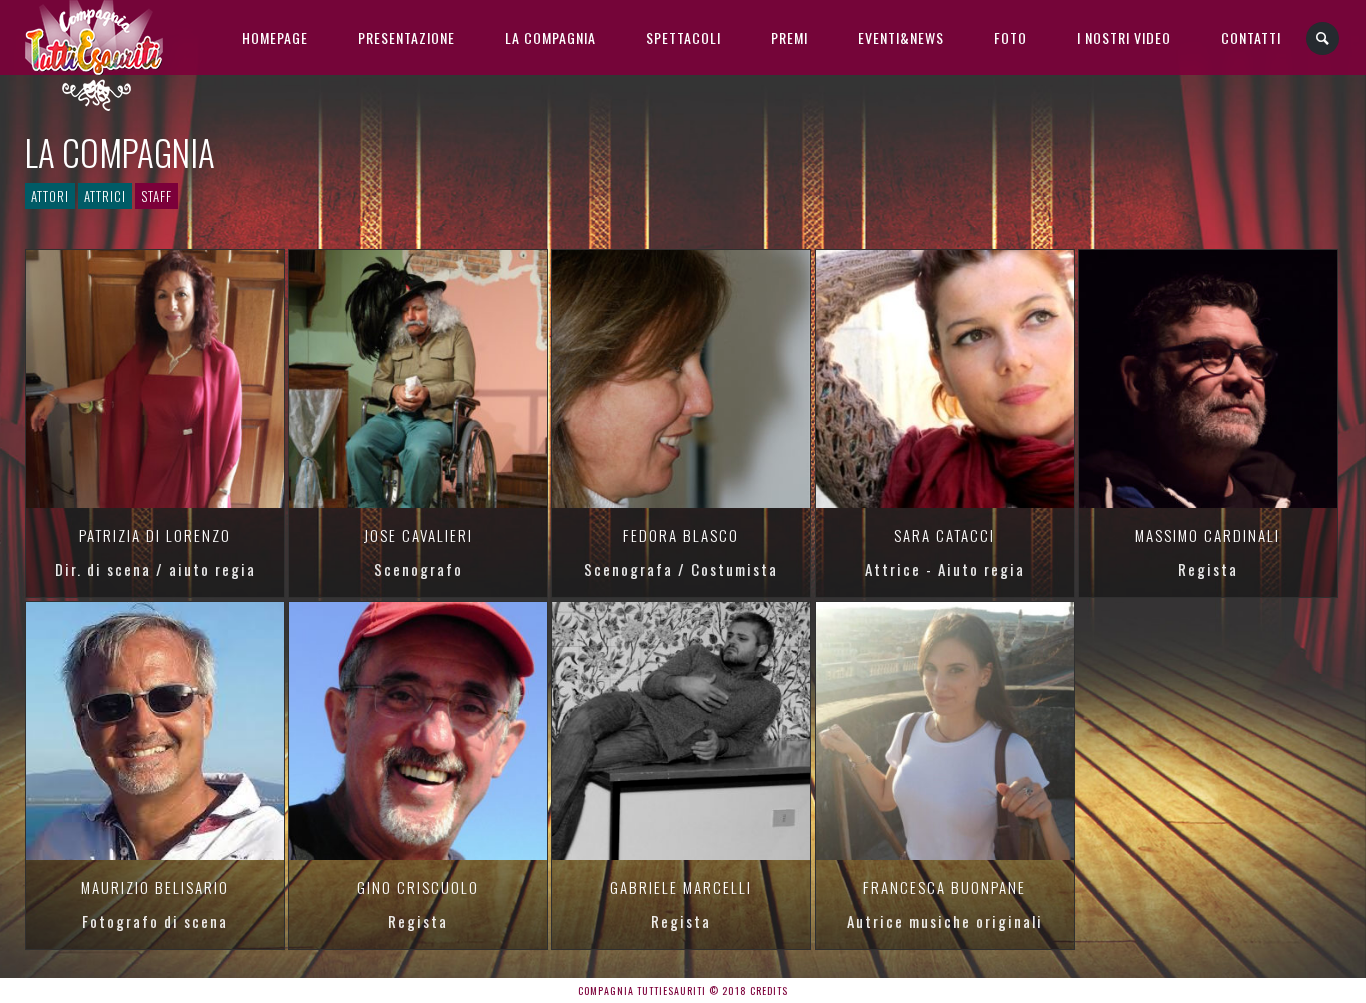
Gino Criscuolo (418, 887)
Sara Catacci (944, 535)
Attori (50, 196)
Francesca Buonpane (944, 887)
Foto (1010, 37)
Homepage (275, 37)
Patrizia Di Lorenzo (155, 535)
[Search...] (1323, 38)
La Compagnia (550, 37)
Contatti (1251, 37)
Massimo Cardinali (1207, 535)
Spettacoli (683, 37)
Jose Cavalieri (418, 535)
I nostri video (1124, 37)
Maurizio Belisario (155, 887)
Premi (789, 37)
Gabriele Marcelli (681, 887)
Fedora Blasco (681, 535)
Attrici (105, 196)
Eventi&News (901, 37)
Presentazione (406, 37)
